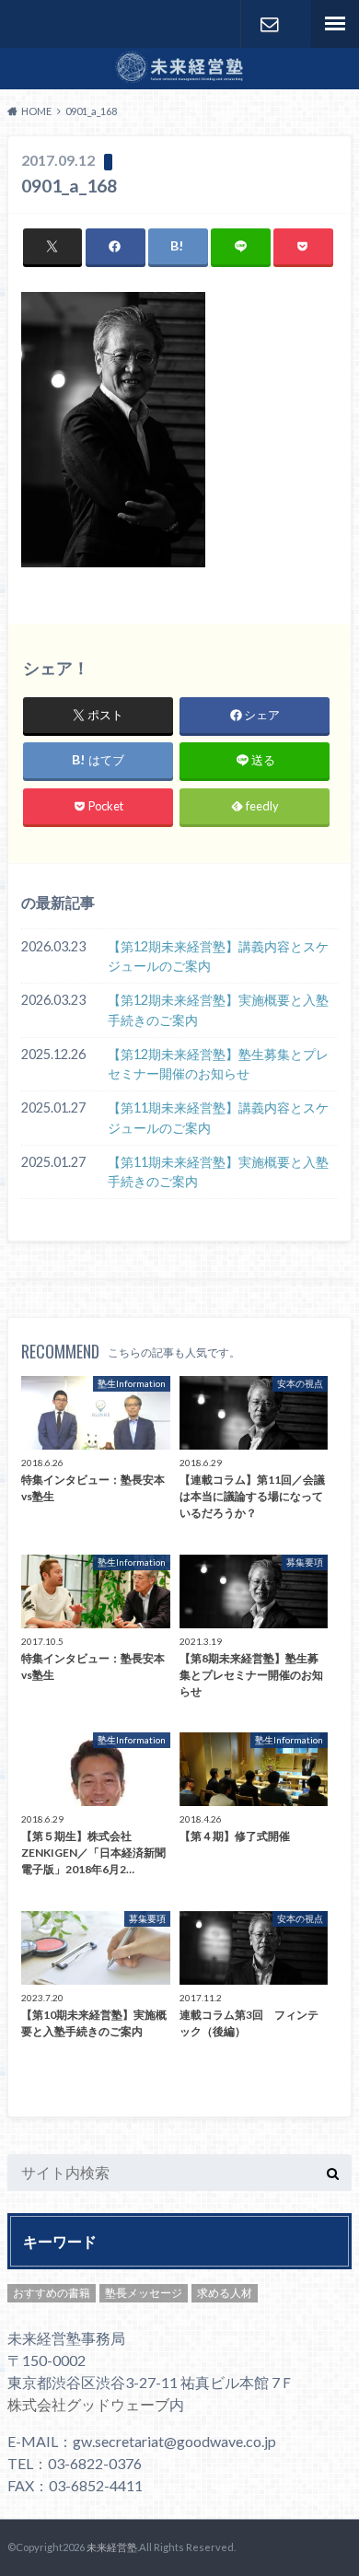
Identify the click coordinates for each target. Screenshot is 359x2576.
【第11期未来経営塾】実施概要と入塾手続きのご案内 (218, 1172)
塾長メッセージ (144, 2293)
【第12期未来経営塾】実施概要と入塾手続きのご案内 (218, 1010)
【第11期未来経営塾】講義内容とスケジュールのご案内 (218, 1118)
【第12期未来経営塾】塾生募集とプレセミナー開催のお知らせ (218, 1064)
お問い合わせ (269, 24)
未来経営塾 (112, 2547)
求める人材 (225, 2293)
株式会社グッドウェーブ (88, 2404)
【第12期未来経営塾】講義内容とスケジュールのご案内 (218, 956)
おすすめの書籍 (52, 2293)
